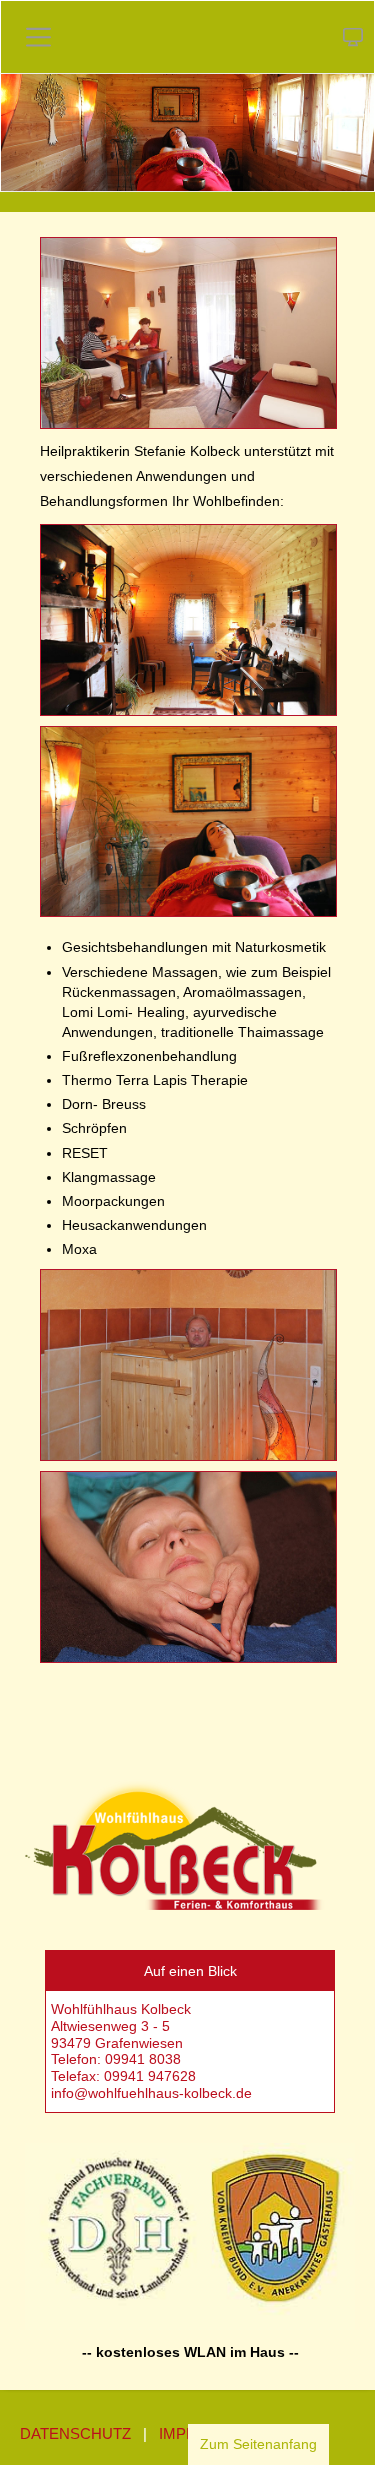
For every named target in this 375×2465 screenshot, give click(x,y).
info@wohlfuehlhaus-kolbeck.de (153, 2093)
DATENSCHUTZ (75, 2433)
